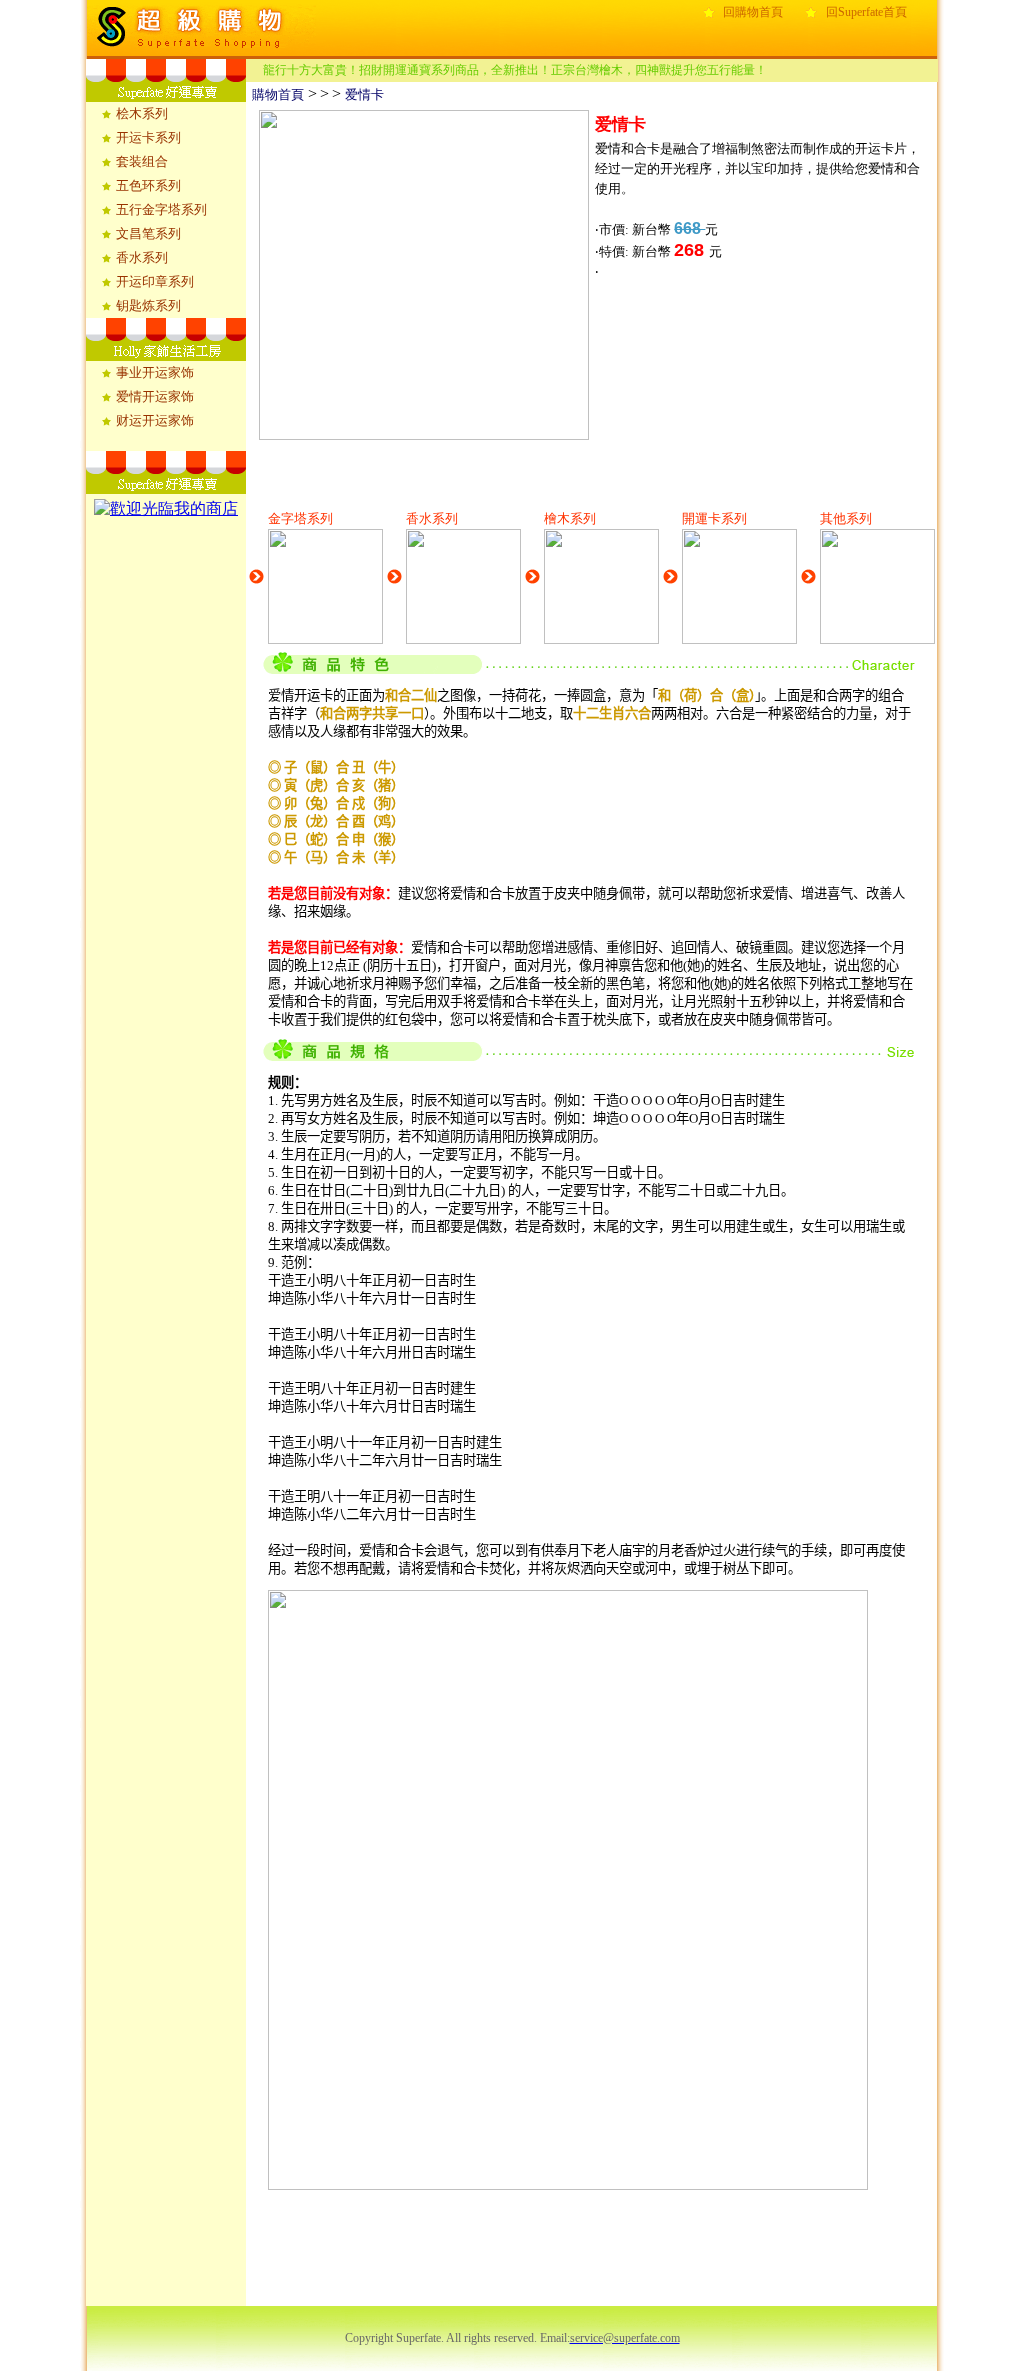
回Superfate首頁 (866, 12)
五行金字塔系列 (161, 209)
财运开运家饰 (155, 420)
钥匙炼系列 (148, 305)
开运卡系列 (148, 137)
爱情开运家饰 (155, 396)
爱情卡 (364, 94)
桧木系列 (142, 113)
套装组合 (142, 161)
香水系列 (142, 257)
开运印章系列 (155, 281)
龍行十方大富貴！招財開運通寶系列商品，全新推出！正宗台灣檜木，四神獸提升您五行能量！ (515, 70)
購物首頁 (275, 94)
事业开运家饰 (155, 372)
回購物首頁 (753, 12)
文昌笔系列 (148, 233)
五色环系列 (148, 185)
